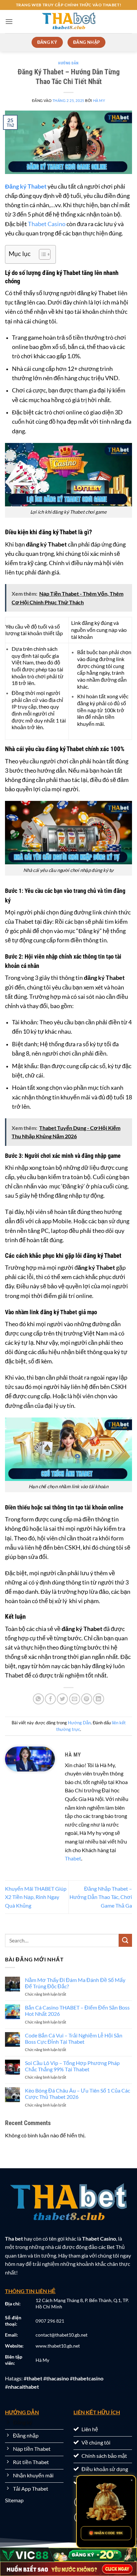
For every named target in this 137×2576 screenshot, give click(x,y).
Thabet (73, 1858)
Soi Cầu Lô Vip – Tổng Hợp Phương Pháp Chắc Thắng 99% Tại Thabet (72, 2066)
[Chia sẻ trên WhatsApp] (38, 1699)
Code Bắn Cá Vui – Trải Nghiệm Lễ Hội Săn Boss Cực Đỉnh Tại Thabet (74, 2038)
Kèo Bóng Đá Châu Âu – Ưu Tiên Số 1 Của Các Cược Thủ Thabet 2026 (77, 2094)
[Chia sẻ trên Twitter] (62, 1699)
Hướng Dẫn (68, 63)
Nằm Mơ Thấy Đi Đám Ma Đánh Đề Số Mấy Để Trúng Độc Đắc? (75, 1983)
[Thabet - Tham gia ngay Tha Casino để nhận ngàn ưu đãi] (68, 22)
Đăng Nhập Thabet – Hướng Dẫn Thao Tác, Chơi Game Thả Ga (101, 1897)
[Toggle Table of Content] (41, 254)
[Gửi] (125, 1940)
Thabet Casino (47, 224)
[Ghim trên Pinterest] (87, 1699)
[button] (9, 21)
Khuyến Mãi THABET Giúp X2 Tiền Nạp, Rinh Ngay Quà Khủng (36, 1897)
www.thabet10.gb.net (58, 2346)
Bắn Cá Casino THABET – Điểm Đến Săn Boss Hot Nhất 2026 (77, 2011)
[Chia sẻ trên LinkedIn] (99, 1699)
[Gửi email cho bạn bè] (75, 1699)
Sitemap (14, 2500)
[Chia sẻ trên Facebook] (50, 1699)
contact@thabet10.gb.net (62, 2335)
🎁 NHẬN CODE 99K (106, 2533)
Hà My (99, 100)
